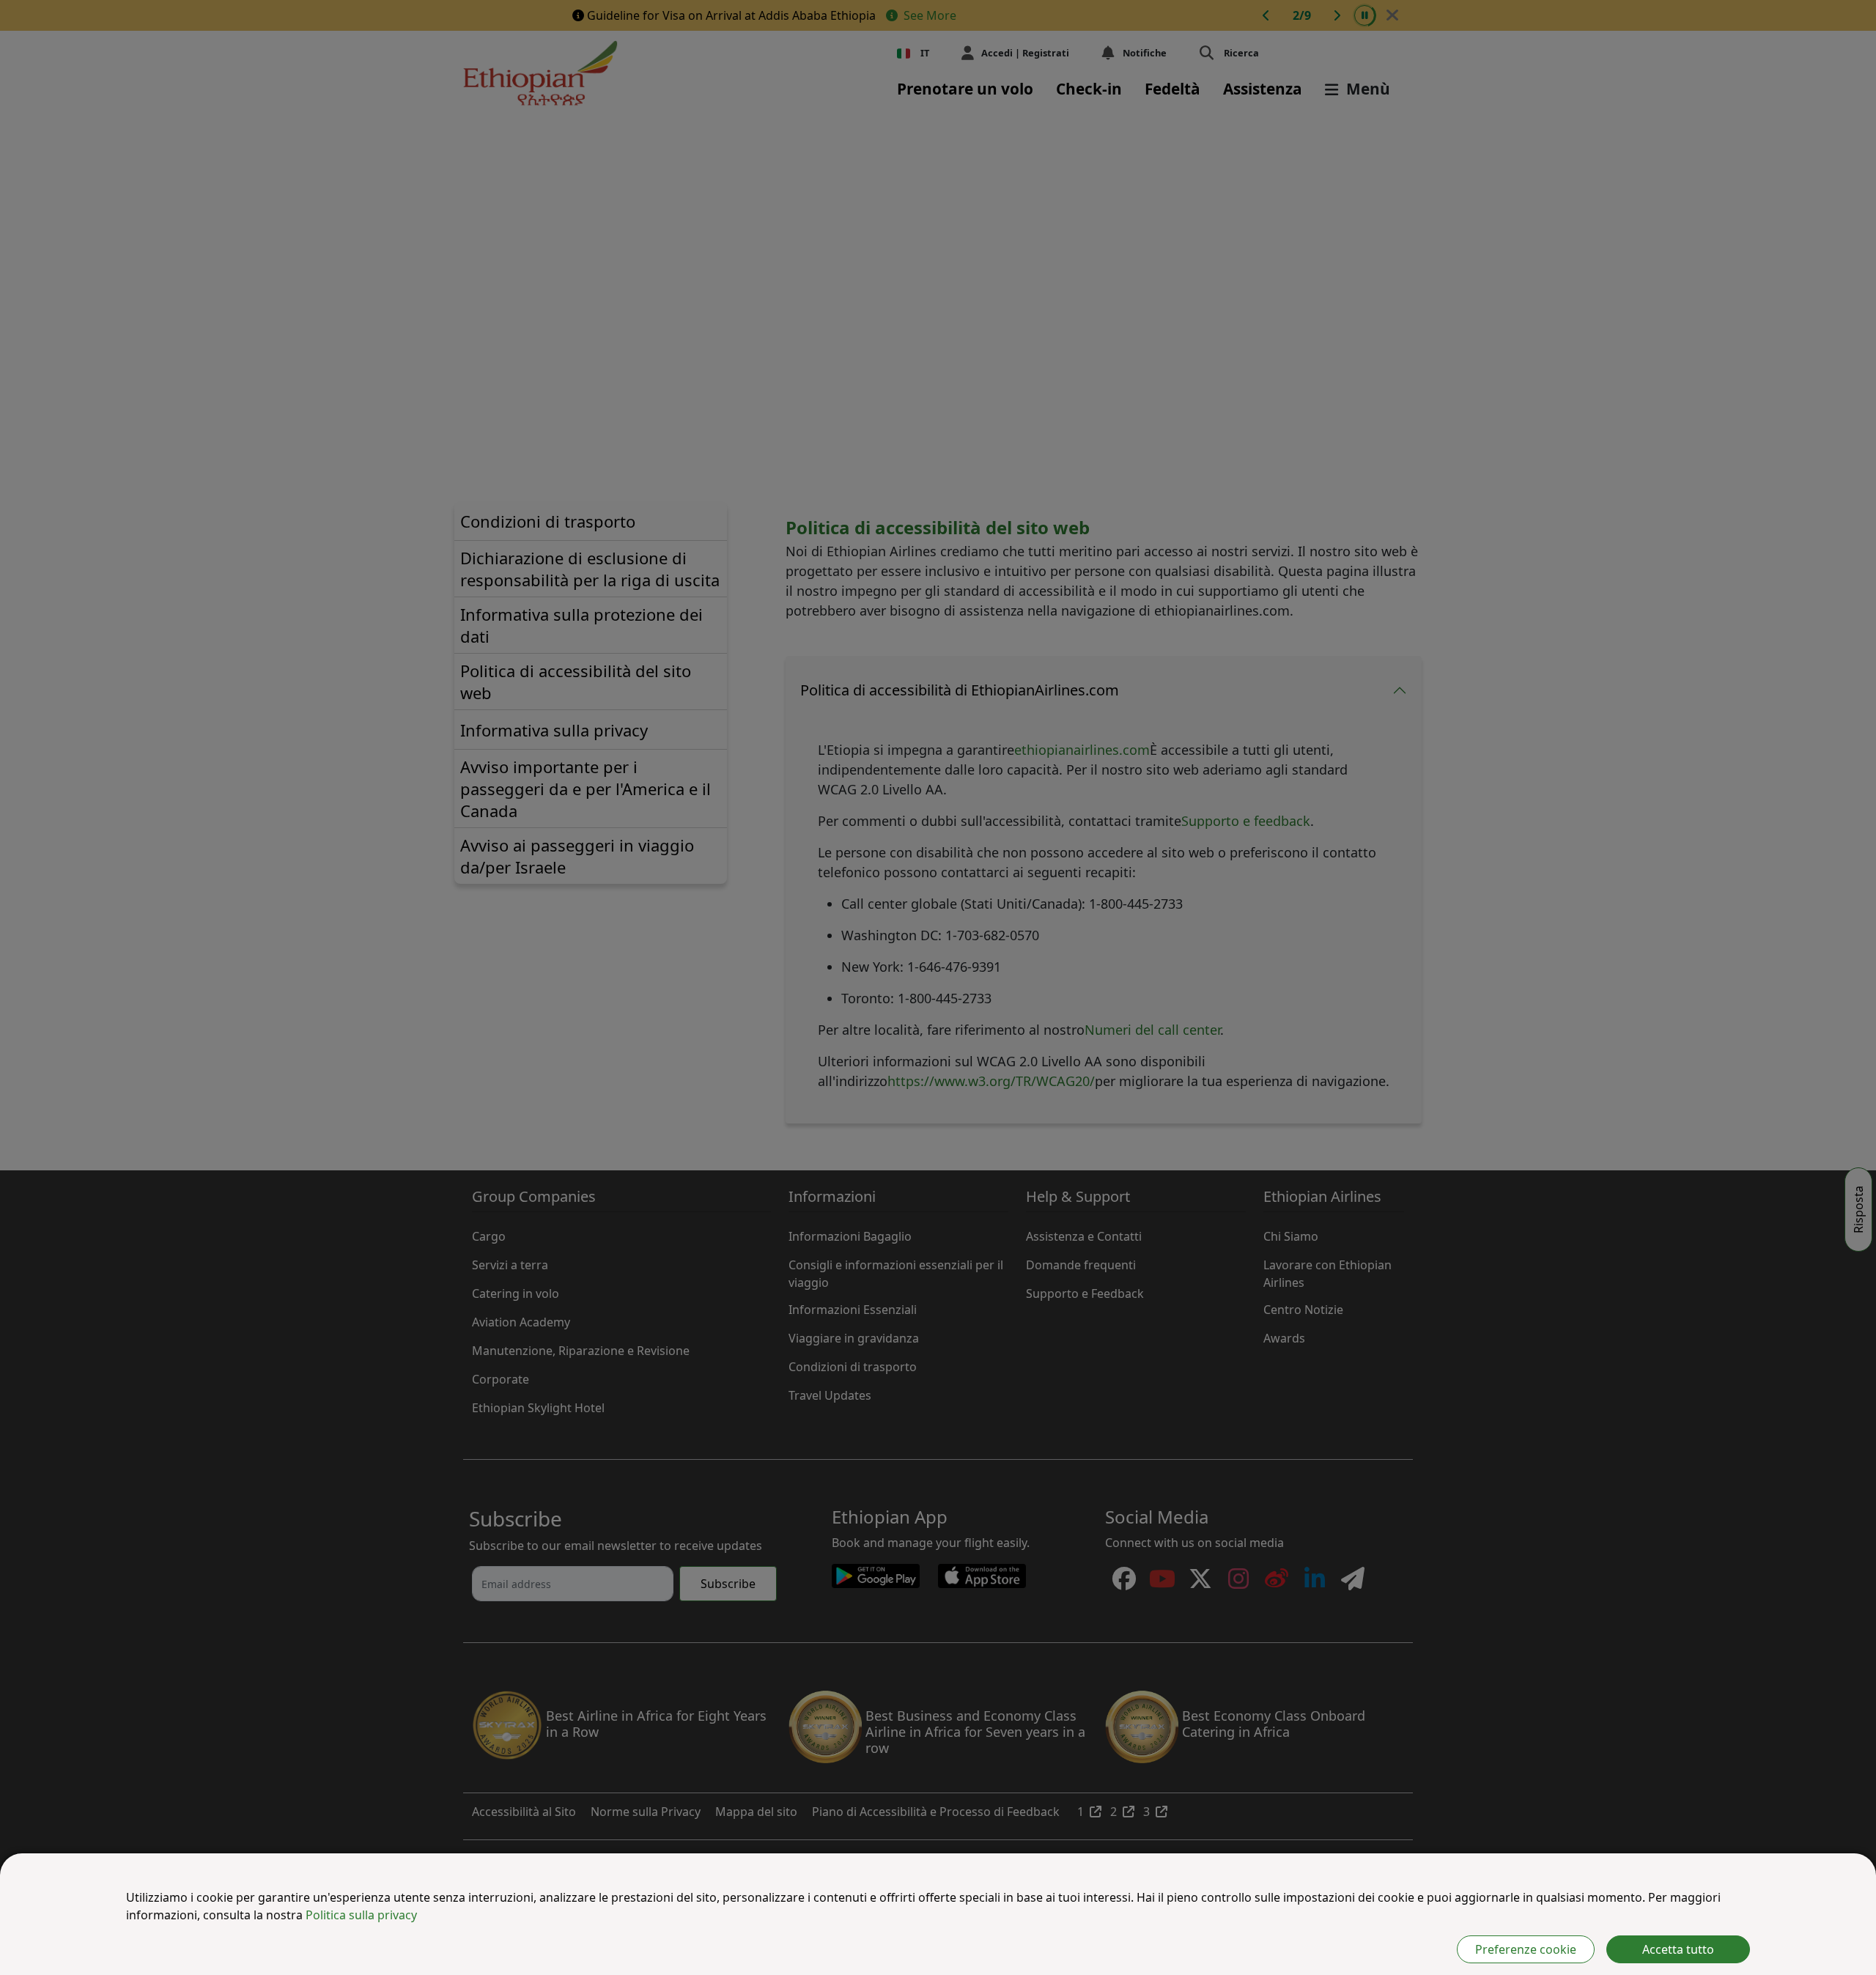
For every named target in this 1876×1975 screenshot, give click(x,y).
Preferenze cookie (1526, 1949)
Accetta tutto (1678, 1949)
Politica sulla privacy (361, 1915)
